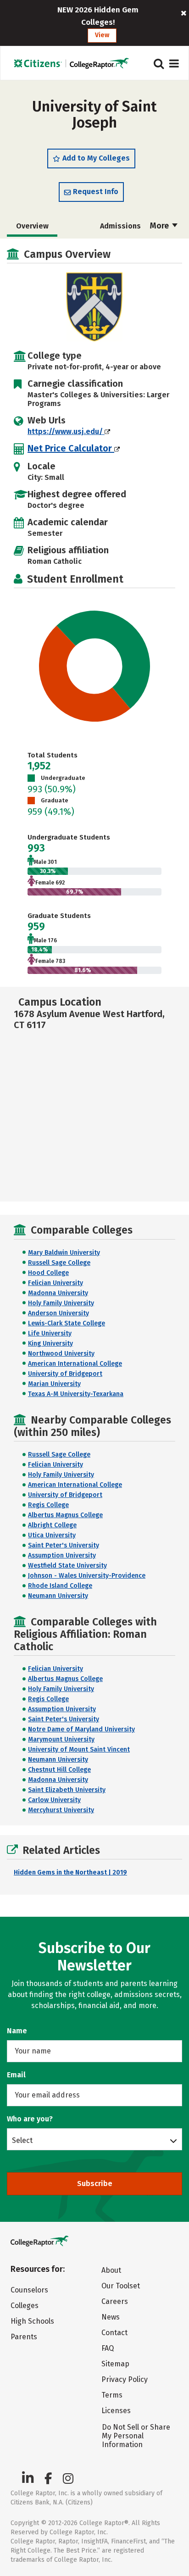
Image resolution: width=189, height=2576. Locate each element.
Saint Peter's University (64, 1545)
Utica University (52, 1535)
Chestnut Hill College (59, 1770)
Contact (114, 2333)
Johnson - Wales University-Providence (87, 1576)
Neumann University (58, 1596)
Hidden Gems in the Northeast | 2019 (70, 1872)
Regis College (48, 1505)
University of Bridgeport (65, 1374)
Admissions (120, 226)
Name (17, 2031)
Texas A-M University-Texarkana (76, 1394)
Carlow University (54, 1800)
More (160, 226)
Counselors (29, 2290)
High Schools (32, 2321)
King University (50, 1344)
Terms (112, 2395)
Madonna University (58, 1293)
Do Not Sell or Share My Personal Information (136, 2436)
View (102, 35)
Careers (115, 2301)
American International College (75, 1364)
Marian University (54, 1384)
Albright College (52, 1525)
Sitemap (115, 2364)
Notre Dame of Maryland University (81, 1729)
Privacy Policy (125, 2379)
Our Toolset (121, 2286)
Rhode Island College (60, 1586)
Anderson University (58, 1313)
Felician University (56, 1283)
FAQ (108, 2348)
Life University (50, 1333)
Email (16, 2075)
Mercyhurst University (61, 1810)
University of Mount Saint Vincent (79, 1750)
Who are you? (30, 2119)
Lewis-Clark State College (67, 1323)
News (111, 2317)
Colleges (25, 2306)
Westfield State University (67, 1566)
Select (22, 2140)
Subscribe (95, 2184)
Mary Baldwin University (64, 1253)
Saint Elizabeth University (67, 1790)
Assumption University (62, 1555)
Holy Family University (61, 1303)
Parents (24, 2337)
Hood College (48, 1273)
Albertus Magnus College (65, 1515)
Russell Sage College (59, 1263)
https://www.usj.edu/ (66, 431)
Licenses (116, 2411)
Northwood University (61, 1354)
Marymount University (61, 1739)
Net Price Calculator (71, 448)
